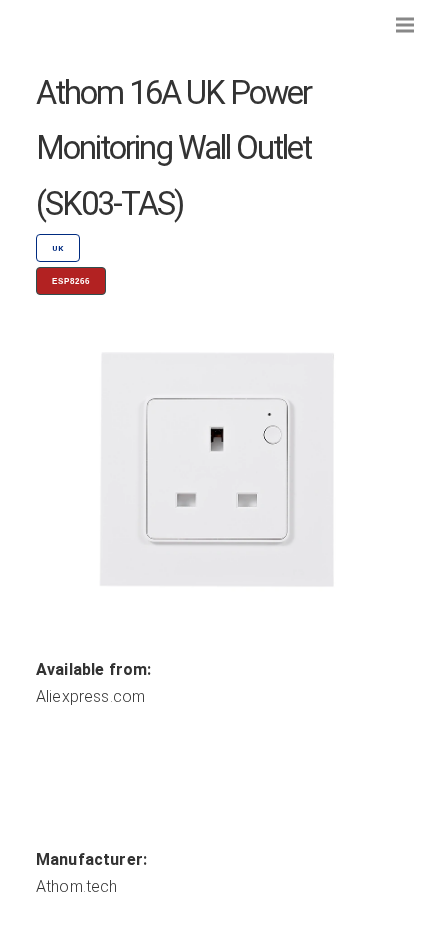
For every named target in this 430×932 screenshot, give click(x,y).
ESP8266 (71, 281)
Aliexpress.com (90, 696)
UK (58, 248)
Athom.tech (77, 886)
